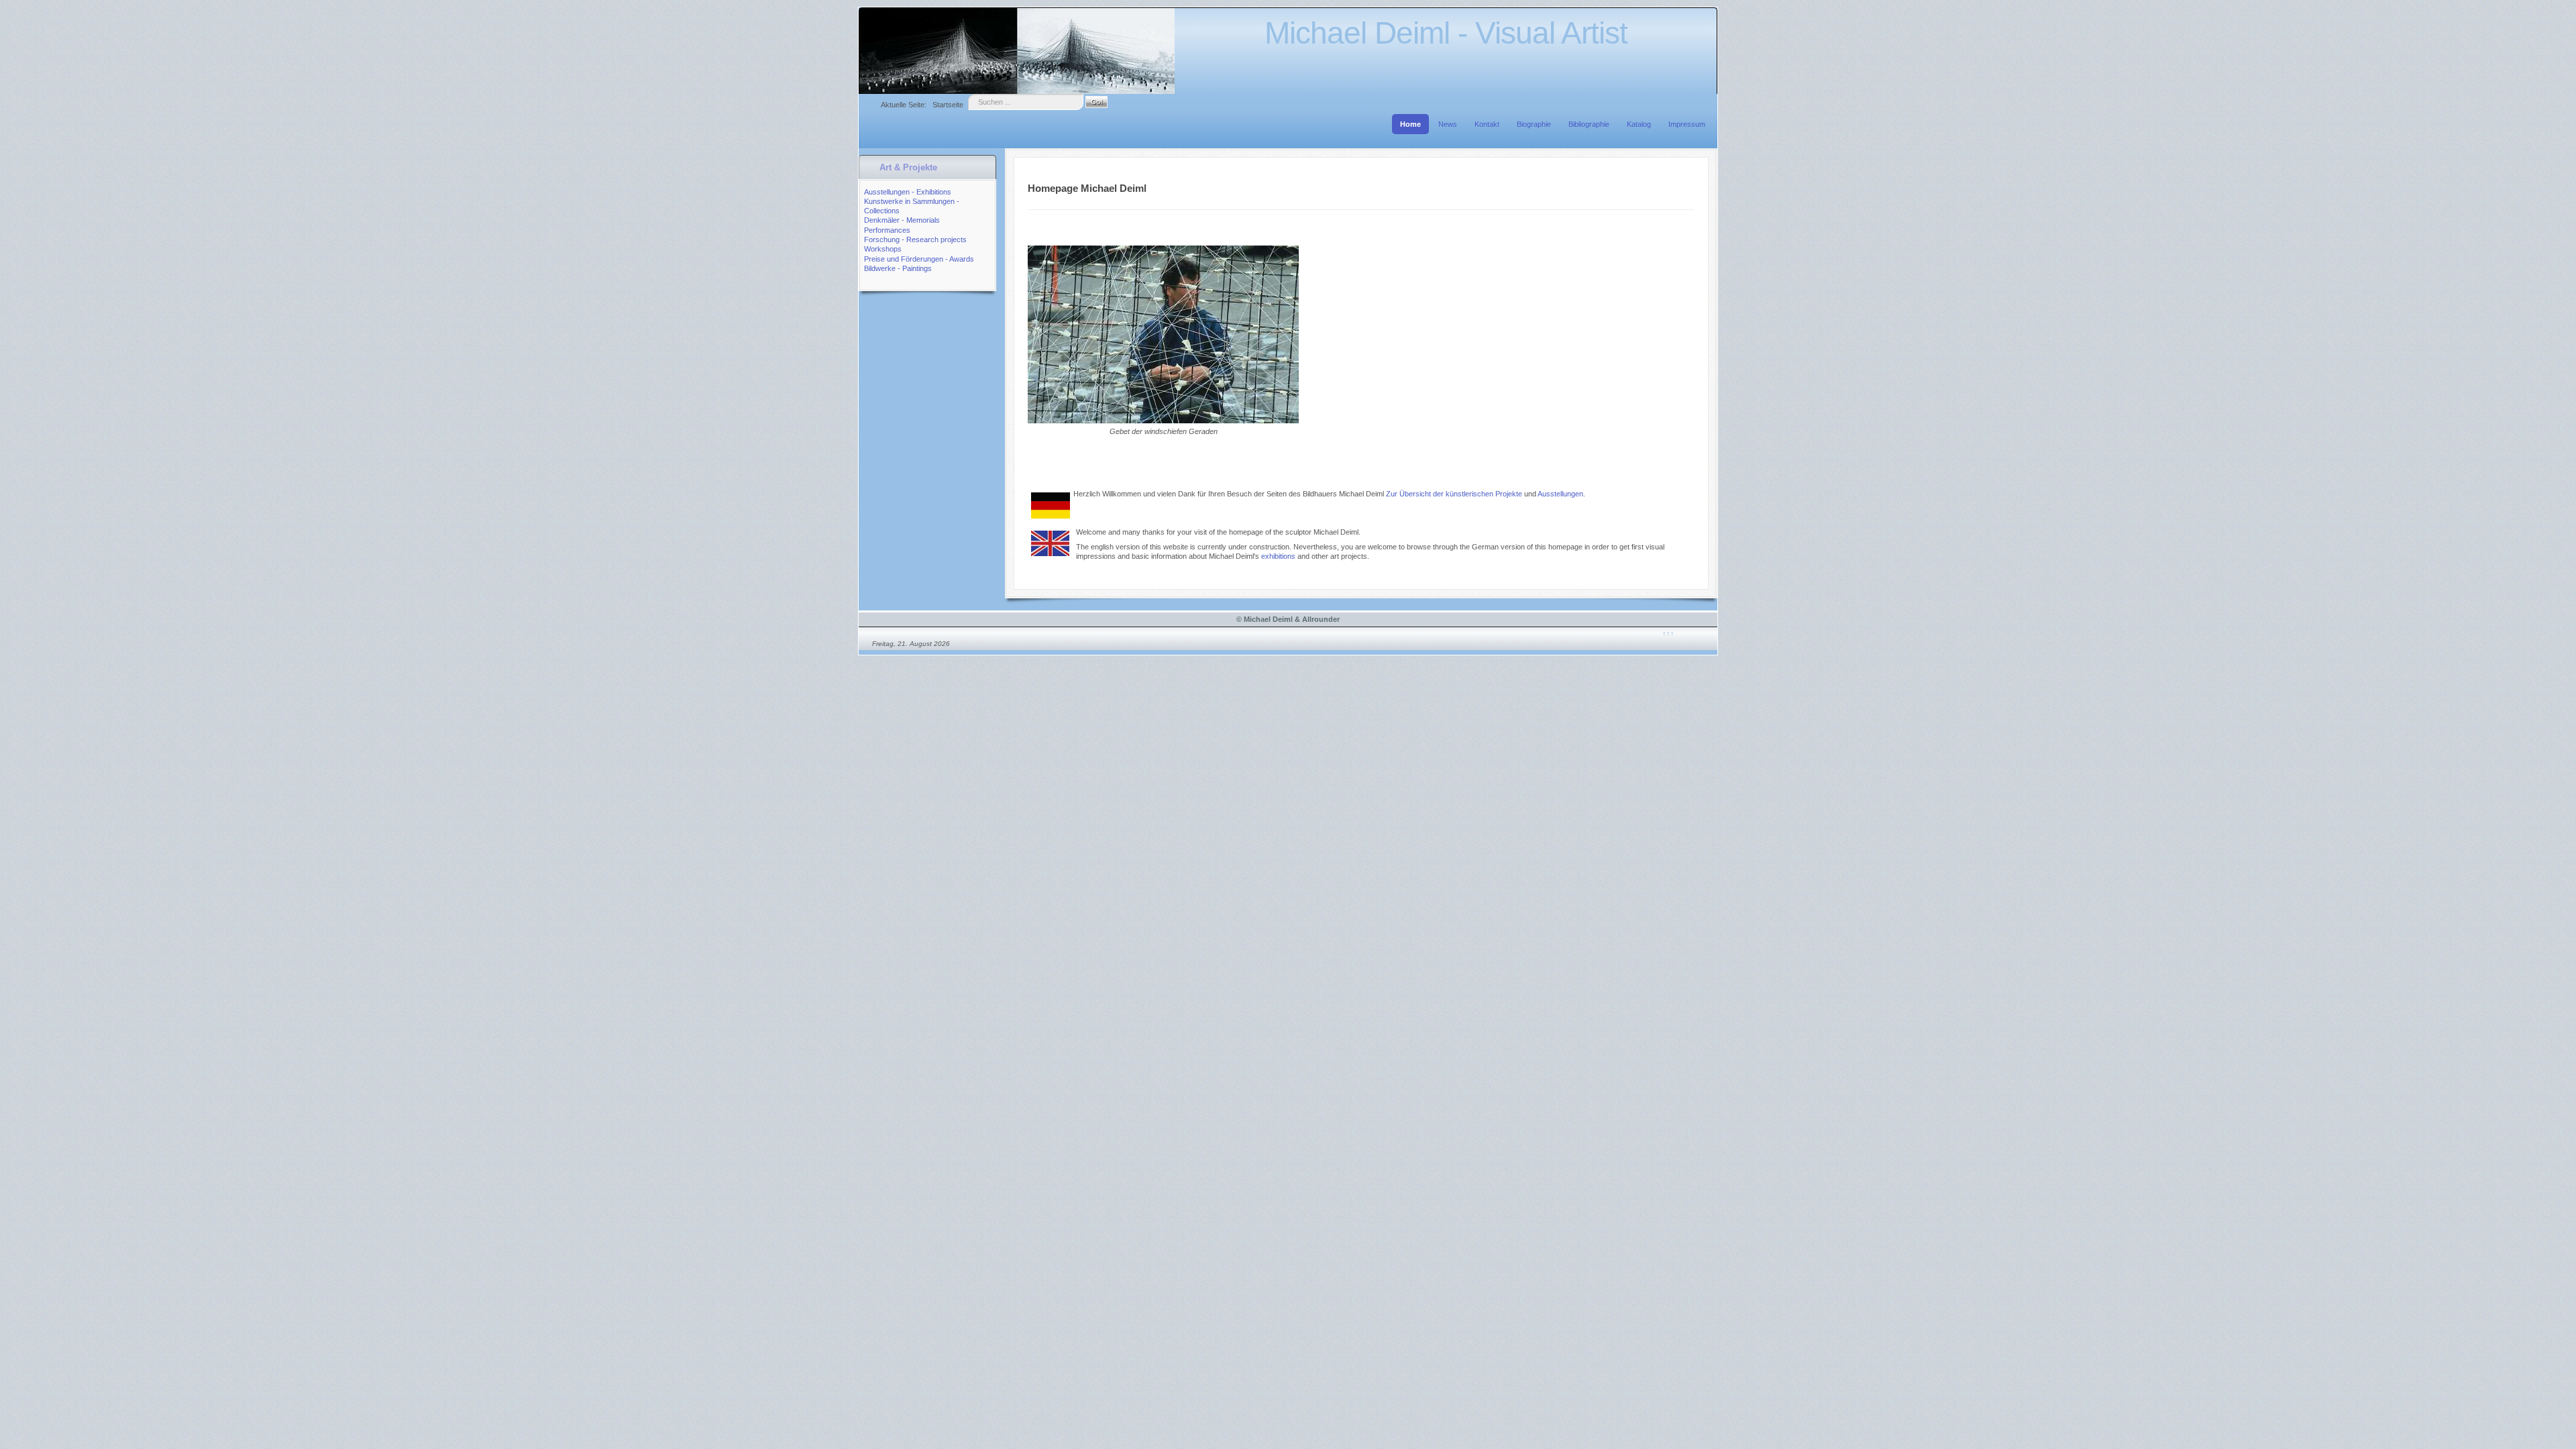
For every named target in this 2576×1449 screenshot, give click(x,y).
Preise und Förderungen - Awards (919, 259)
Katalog (1639, 124)
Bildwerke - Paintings (898, 268)
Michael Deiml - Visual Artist (1446, 33)
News (1448, 124)
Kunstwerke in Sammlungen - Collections (912, 206)
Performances (887, 230)
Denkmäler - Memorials (902, 220)
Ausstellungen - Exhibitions (908, 192)
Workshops (883, 249)
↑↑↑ (1668, 633)
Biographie (1534, 124)
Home (1410, 124)
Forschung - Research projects (915, 239)
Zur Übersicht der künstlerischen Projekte (1455, 494)
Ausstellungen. (1561, 494)
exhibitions (1278, 556)
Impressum (1687, 124)
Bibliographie (1589, 124)
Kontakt (1487, 124)
